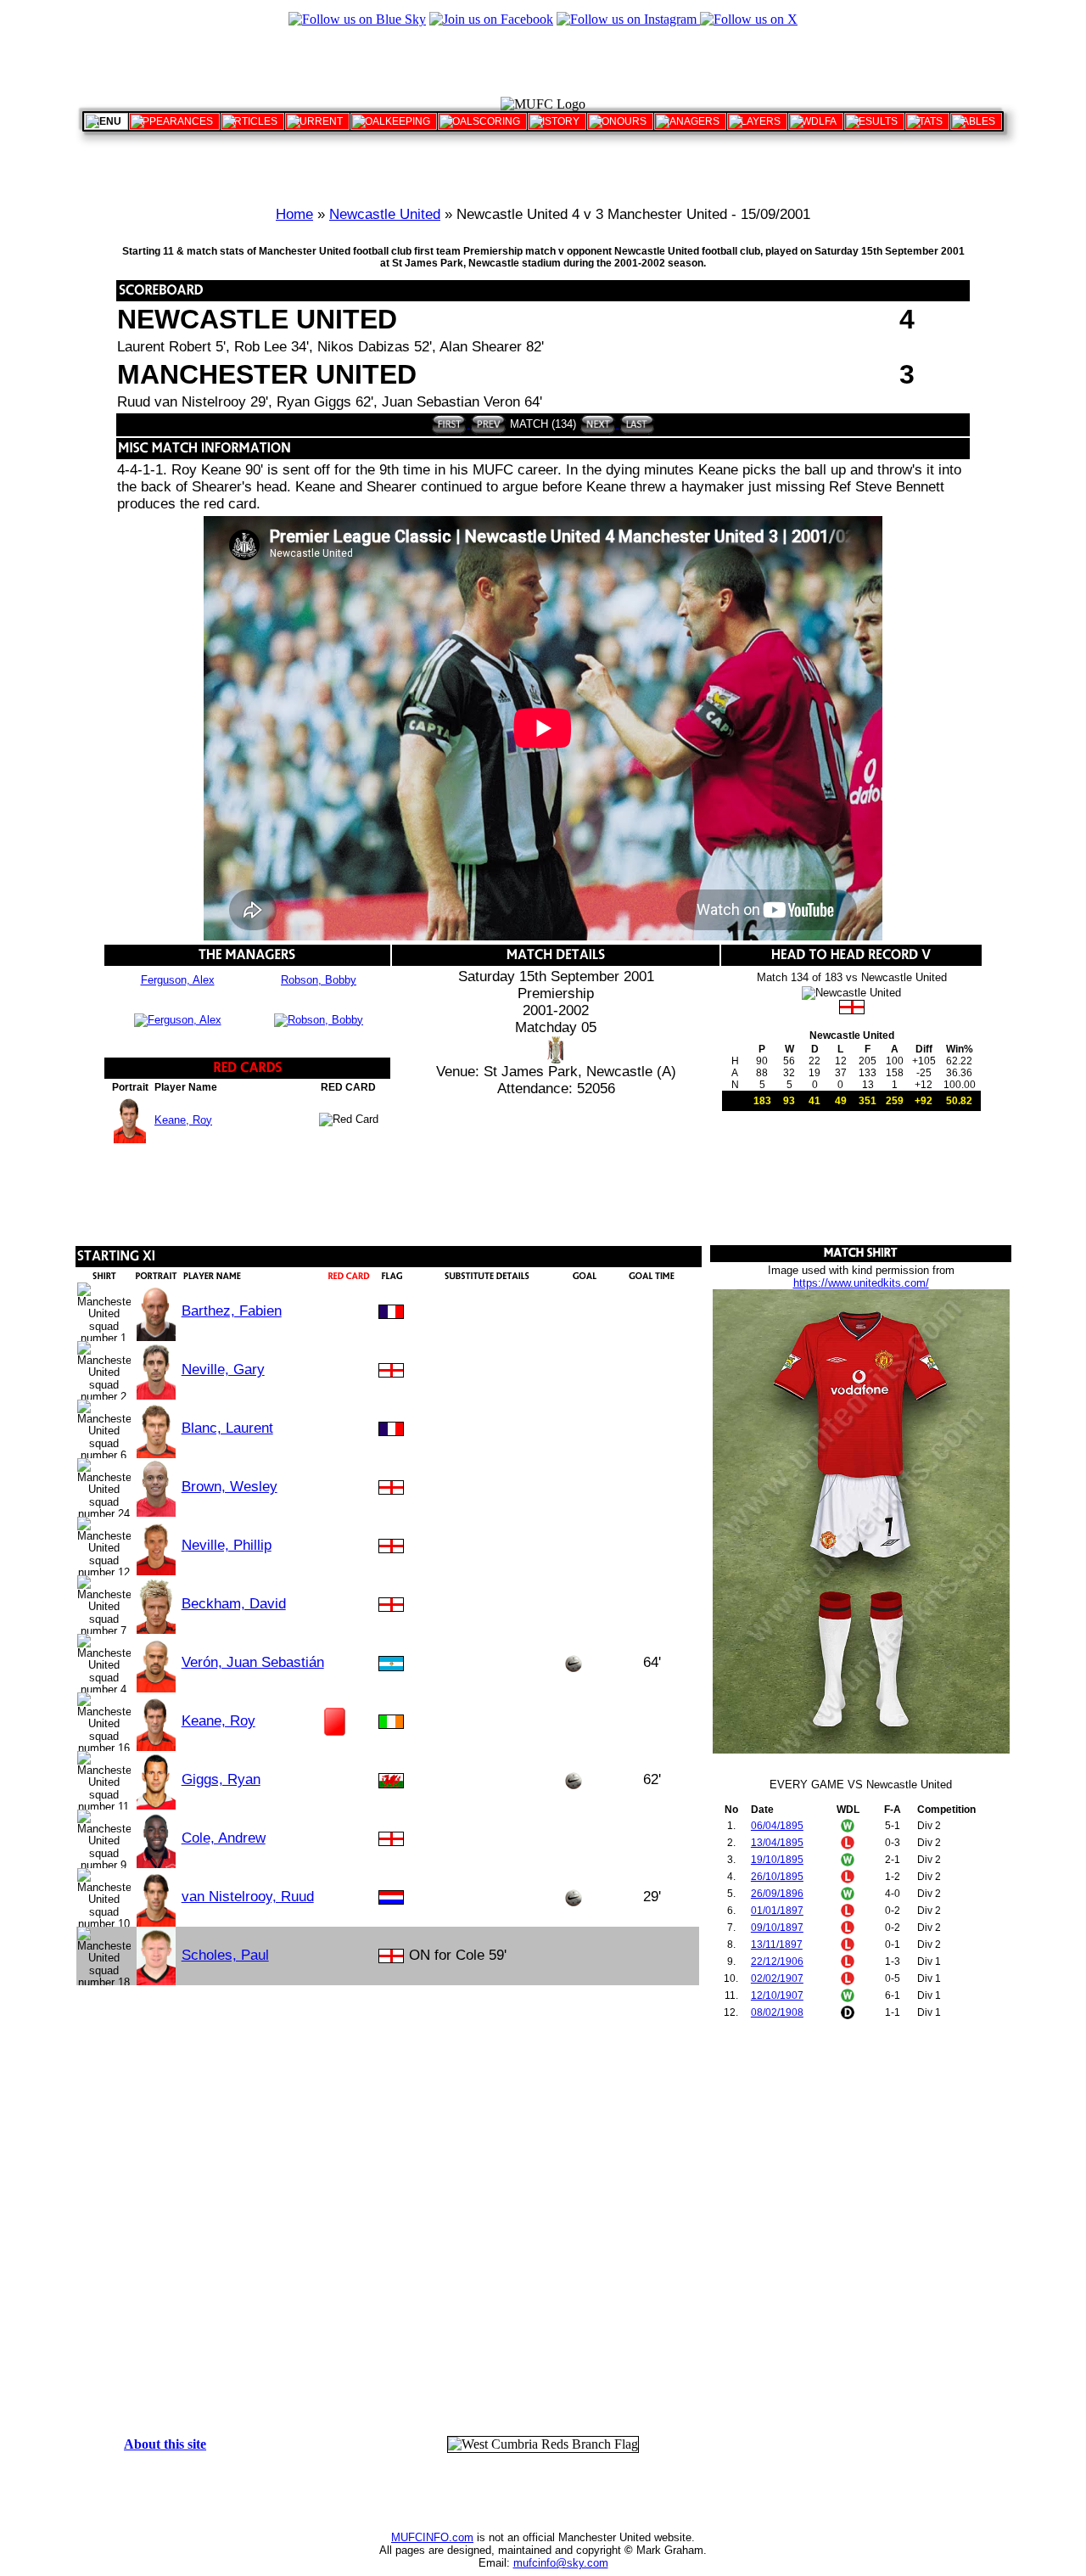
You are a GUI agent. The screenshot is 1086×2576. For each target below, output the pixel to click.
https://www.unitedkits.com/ (861, 1283)
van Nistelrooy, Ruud (248, 1897)
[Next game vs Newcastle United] (598, 424)
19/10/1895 (777, 1860)
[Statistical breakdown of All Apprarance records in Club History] (174, 121)
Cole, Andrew (224, 1838)
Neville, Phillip (227, 1545)
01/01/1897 (777, 1911)
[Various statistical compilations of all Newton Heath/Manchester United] (927, 121)
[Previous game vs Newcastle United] (487, 424)
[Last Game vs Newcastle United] (636, 424)
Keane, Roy (183, 1120)
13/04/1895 (777, 1843)
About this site (165, 2444)
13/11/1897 (777, 1945)
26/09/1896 (777, 1894)
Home (294, 214)
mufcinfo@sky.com (561, 2563)
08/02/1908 (777, 2012)
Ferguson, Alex (178, 980)
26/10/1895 (777, 1877)
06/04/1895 (777, 1826)
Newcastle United (385, 214)
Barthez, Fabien (232, 1311)
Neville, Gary (223, 1369)
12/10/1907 (777, 1995)
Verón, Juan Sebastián (253, 1662)
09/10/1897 (777, 1928)
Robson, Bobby (319, 980)
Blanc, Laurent (227, 1428)
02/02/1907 (777, 1978)
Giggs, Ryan (221, 1779)
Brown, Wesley (230, 1487)
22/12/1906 (777, 1961)
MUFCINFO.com (432, 2537)
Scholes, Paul (225, 1955)
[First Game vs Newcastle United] (449, 424)
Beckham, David (234, 1604)
